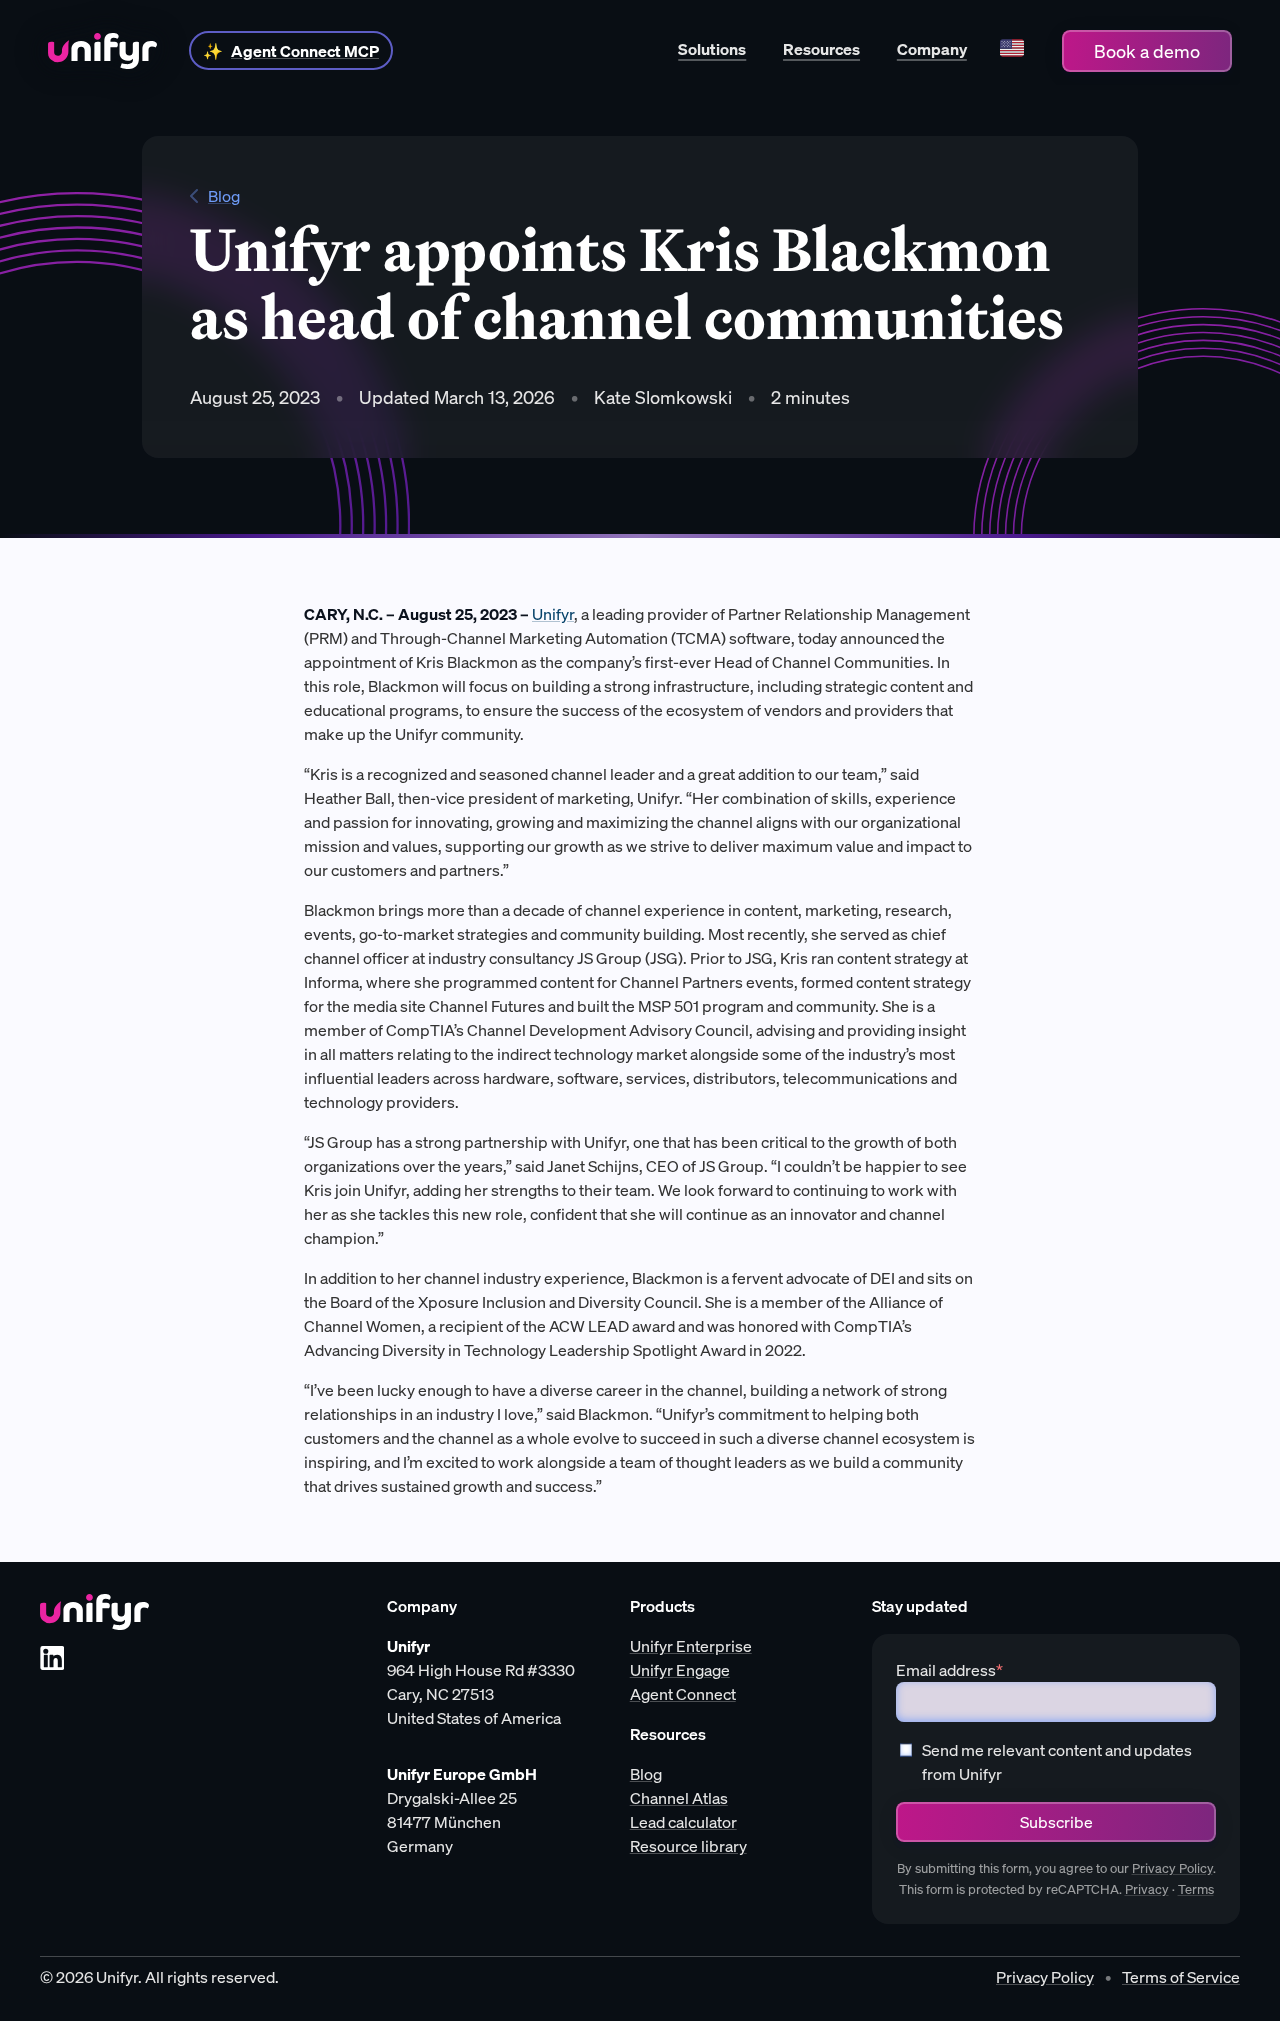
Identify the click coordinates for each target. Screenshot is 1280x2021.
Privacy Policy (1172, 1868)
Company (932, 49)
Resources (821, 49)
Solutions (712, 49)
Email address (949, 1670)
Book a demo (1147, 51)
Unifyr (553, 614)
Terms (1196, 1889)
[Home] (102, 51)
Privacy (1147, 1889)
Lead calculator (683, 1822)
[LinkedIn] (52, 1658)
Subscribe (1056, 1822)
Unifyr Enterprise (691, 1646)
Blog (224, 196)
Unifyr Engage (680, 1670)
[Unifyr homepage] (94, 1612)
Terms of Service (1181, 1977)
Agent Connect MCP (305, 51)
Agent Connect (683, 1694)
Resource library (688, 1846)
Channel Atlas (679, 1798)
